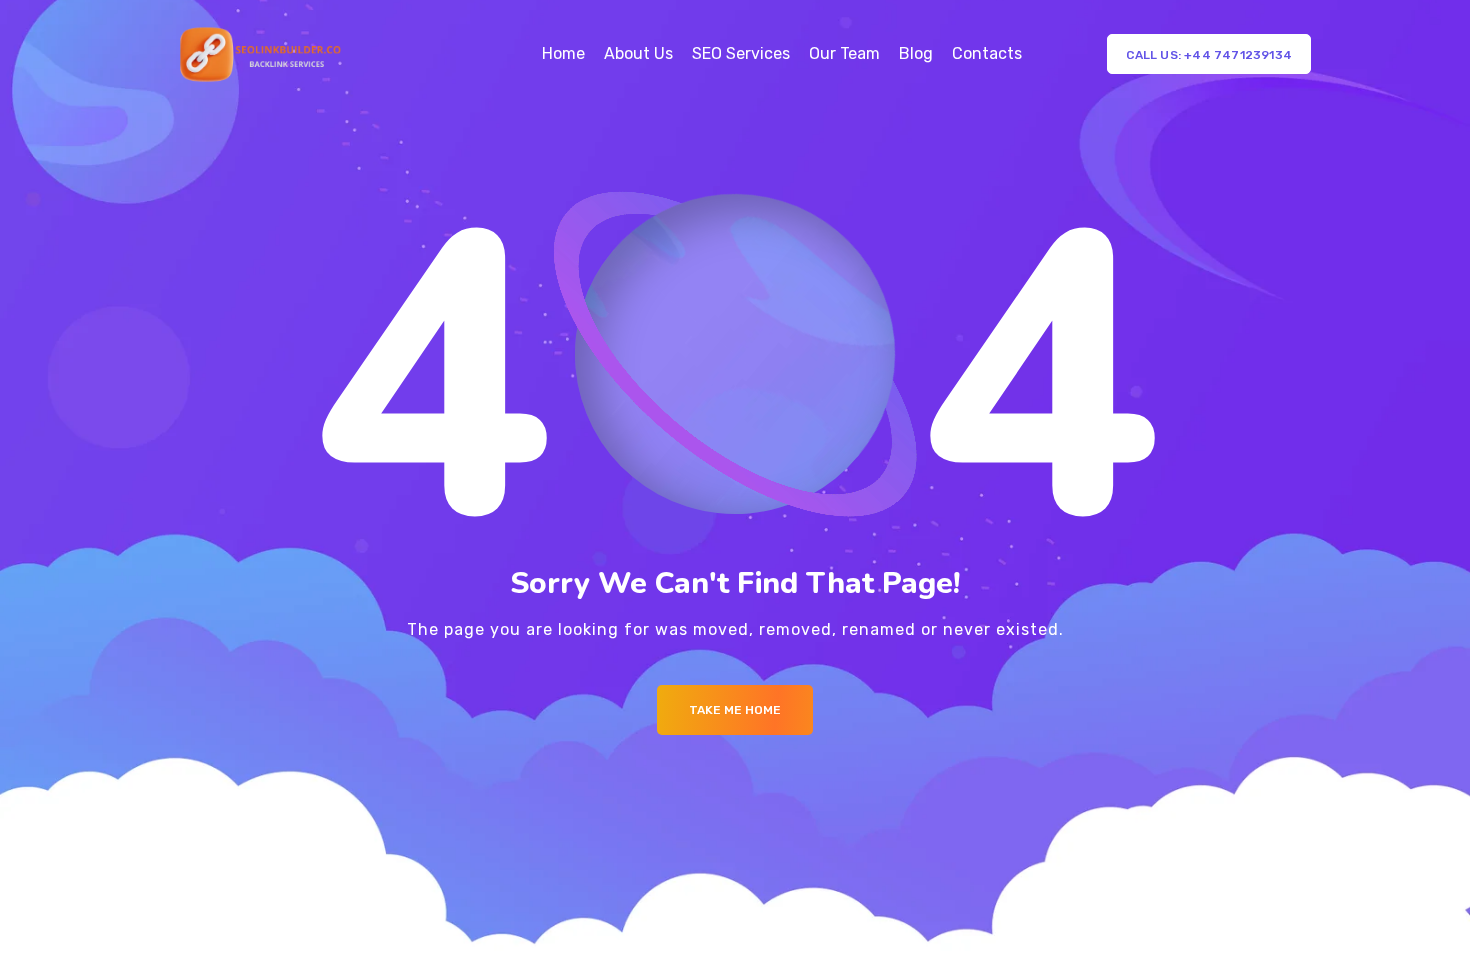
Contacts (987, 53)
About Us (638, 53)
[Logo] (261, 54)
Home (563, 53)
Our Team (844, 53)
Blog (916, 53)
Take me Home (735, 710)
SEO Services (741, 53)
